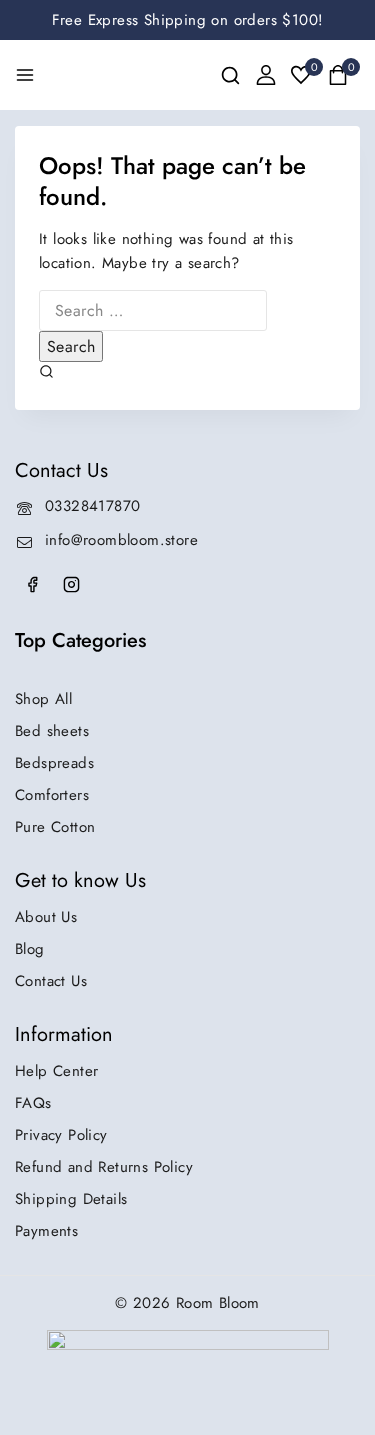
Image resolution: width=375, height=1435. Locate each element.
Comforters (52, 795)
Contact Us (51, 981)
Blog (30, 949)
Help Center (56, 1071)
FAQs (33, 1103)
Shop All (43, 699)
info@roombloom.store (121, 540)
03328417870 (92, 506)
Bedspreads (54, 763)
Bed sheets (52, 731)
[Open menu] (25, 75)
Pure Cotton (55, 827)
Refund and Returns (104, 1167)
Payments (46, 1231)
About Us (46, 917)
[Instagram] (71, 584)
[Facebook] (32, 584)
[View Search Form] (230, 75)
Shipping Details (71, 1199)
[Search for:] (153, 311)
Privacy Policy (61, 1135)
